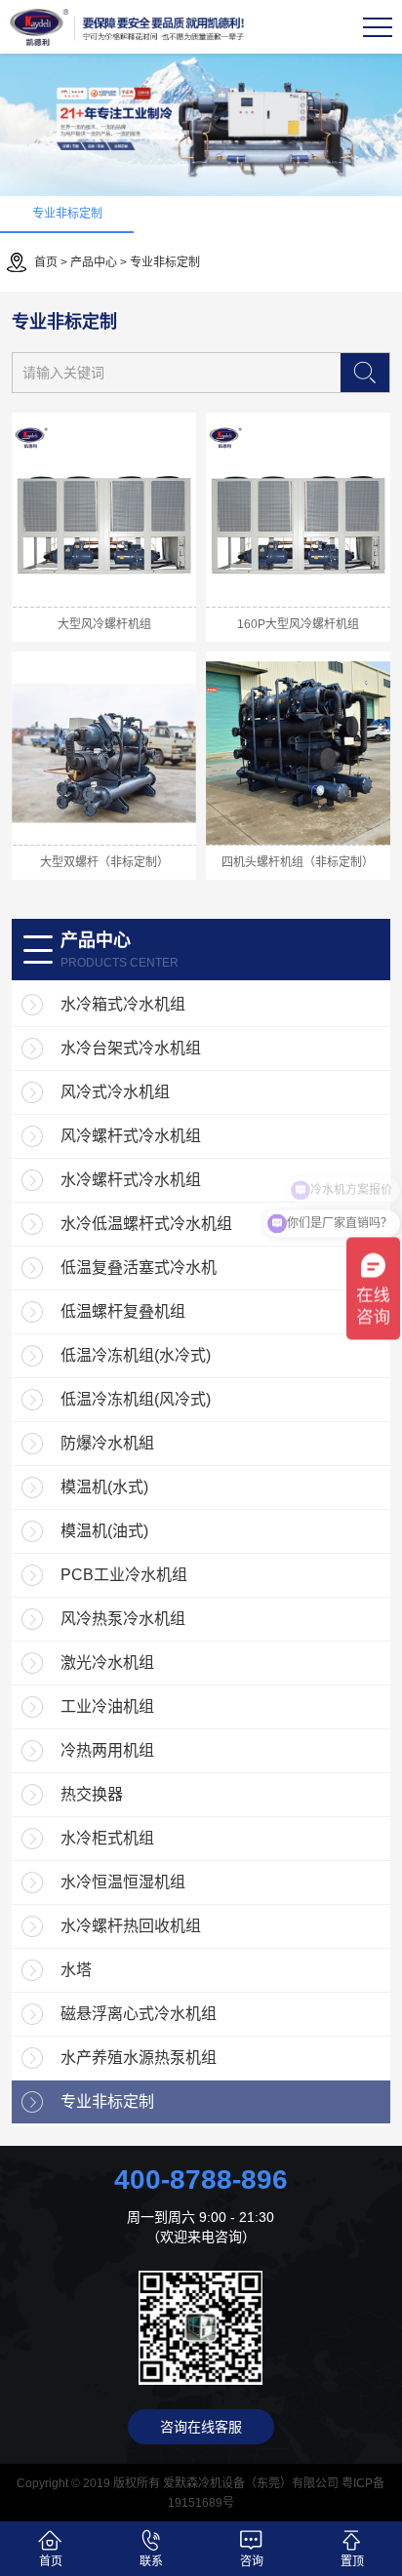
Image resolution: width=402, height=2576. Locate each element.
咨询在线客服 (201, 2427)
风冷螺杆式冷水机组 (131, 1136)
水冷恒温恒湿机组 (123, 1882)
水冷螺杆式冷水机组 (131, 1180)
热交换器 (92, 1794)
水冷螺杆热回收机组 (131, 1926)
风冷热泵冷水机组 (123, 1619)
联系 (151, 2561)
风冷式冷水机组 (115, 1092)
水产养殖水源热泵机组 (139, 2058)
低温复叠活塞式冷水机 (139, 1268)
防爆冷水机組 (107, 1443)
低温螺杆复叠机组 (123, 1311)
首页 (46, 262)
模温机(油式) (104, 1531)
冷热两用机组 (107, 1750)
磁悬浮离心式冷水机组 (139, 2014)
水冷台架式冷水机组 (131, 1048)
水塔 (76, 1970)
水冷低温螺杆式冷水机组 (146, 1224)
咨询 (252, 2561)
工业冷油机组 (107, 1706)
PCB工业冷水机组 (124, 1575)
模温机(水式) (104, 1487)
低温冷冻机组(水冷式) (136, 1355)
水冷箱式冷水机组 (123, 1004)
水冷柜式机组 (107, 1838)
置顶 (352, 2561)
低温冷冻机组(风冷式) (136, 1399)
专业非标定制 (67, 214)
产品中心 (94, 262)
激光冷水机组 (107, 1663)
